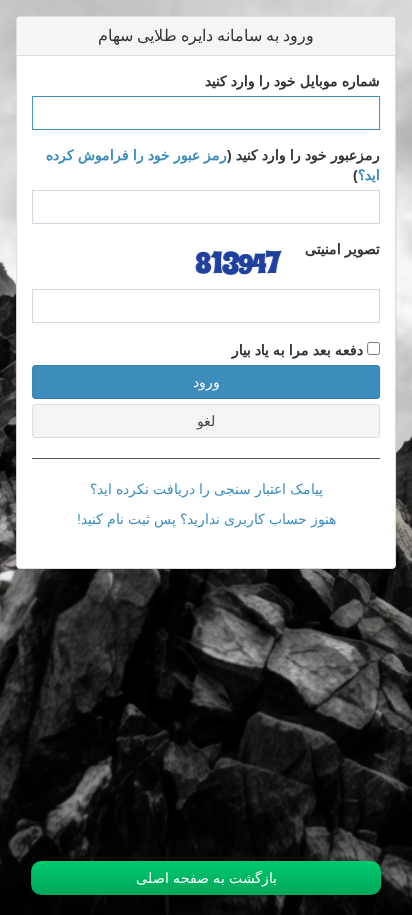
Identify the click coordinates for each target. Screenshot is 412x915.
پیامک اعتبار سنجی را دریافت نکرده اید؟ (206, 489)
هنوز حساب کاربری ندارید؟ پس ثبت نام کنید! (206, 519)
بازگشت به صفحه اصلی (206, 878)
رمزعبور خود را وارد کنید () (213, 165)
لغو (206, 421)
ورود (206, 382)
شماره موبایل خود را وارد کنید (292, 81)
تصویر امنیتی (342, 249)
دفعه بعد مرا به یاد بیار (299, 350)
